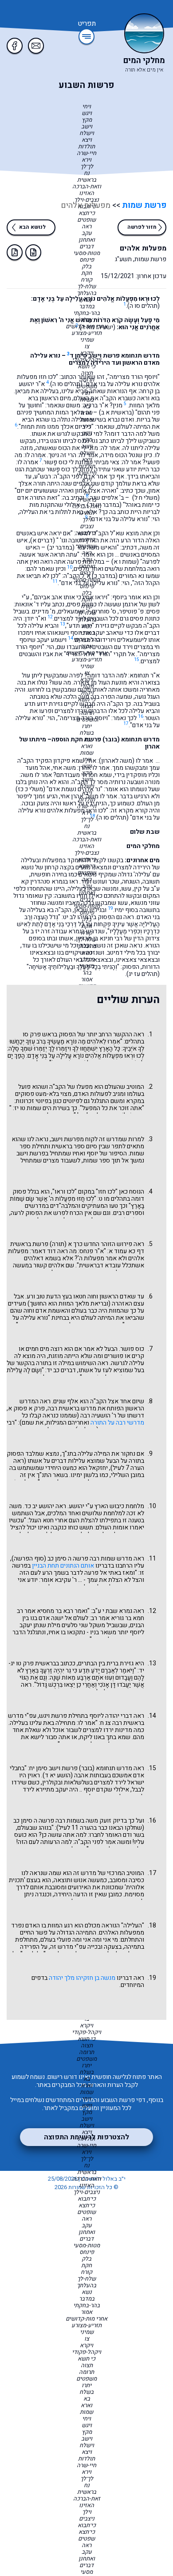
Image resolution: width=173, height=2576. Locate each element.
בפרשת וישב (32, 1153)
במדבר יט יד (104, 505)
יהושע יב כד (39, 1506)
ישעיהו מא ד (97, 327)
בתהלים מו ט (114, 1199)
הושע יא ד (58, 1775)
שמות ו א (125, 562)
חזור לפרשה (142, 227)
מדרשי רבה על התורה (117, 1423)
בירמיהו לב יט (80, 917)
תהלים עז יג (143, 974)
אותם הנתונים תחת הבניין (63, 1566)
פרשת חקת (86, 739)
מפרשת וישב (67, 1139)
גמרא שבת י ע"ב (112, 1611)
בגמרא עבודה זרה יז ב (58, 931)
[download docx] (33, 252)
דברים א (43, 540)
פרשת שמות (143, 205)
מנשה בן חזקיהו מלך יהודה (82, 1978)
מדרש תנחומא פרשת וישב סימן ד (115, 356)
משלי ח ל (146, 498)
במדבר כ (105, 576)
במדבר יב (61, 547)
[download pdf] (15, 252)
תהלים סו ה (144, 306)
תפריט (87, 24)
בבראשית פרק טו (37, 1663)
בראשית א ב (116, 412)
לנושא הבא (32, 227)
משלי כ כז (30, 789)
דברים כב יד (61, 1370)
